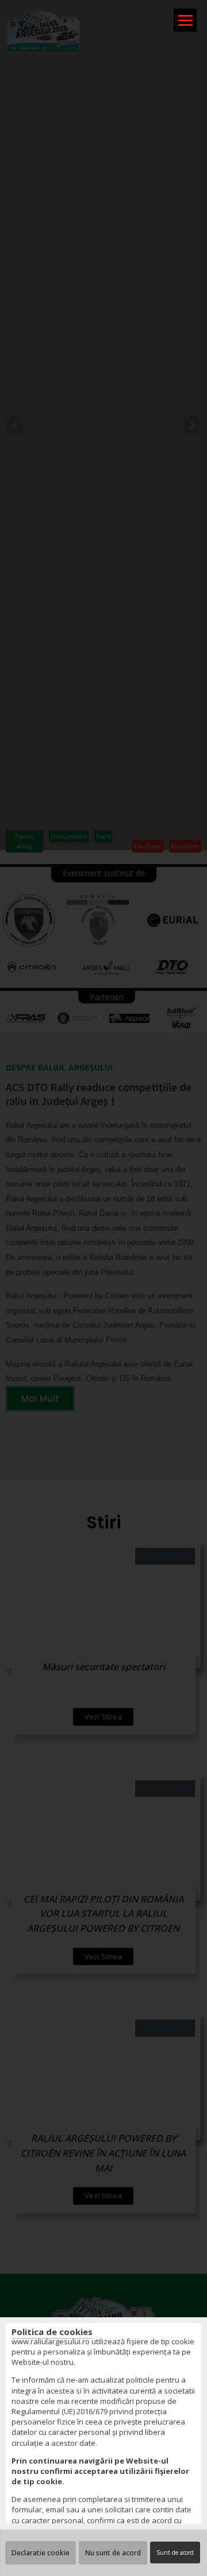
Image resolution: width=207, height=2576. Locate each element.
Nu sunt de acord (113, 2553)
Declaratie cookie (41, 2553)
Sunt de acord (175, 2552)
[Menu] (185, 20)
